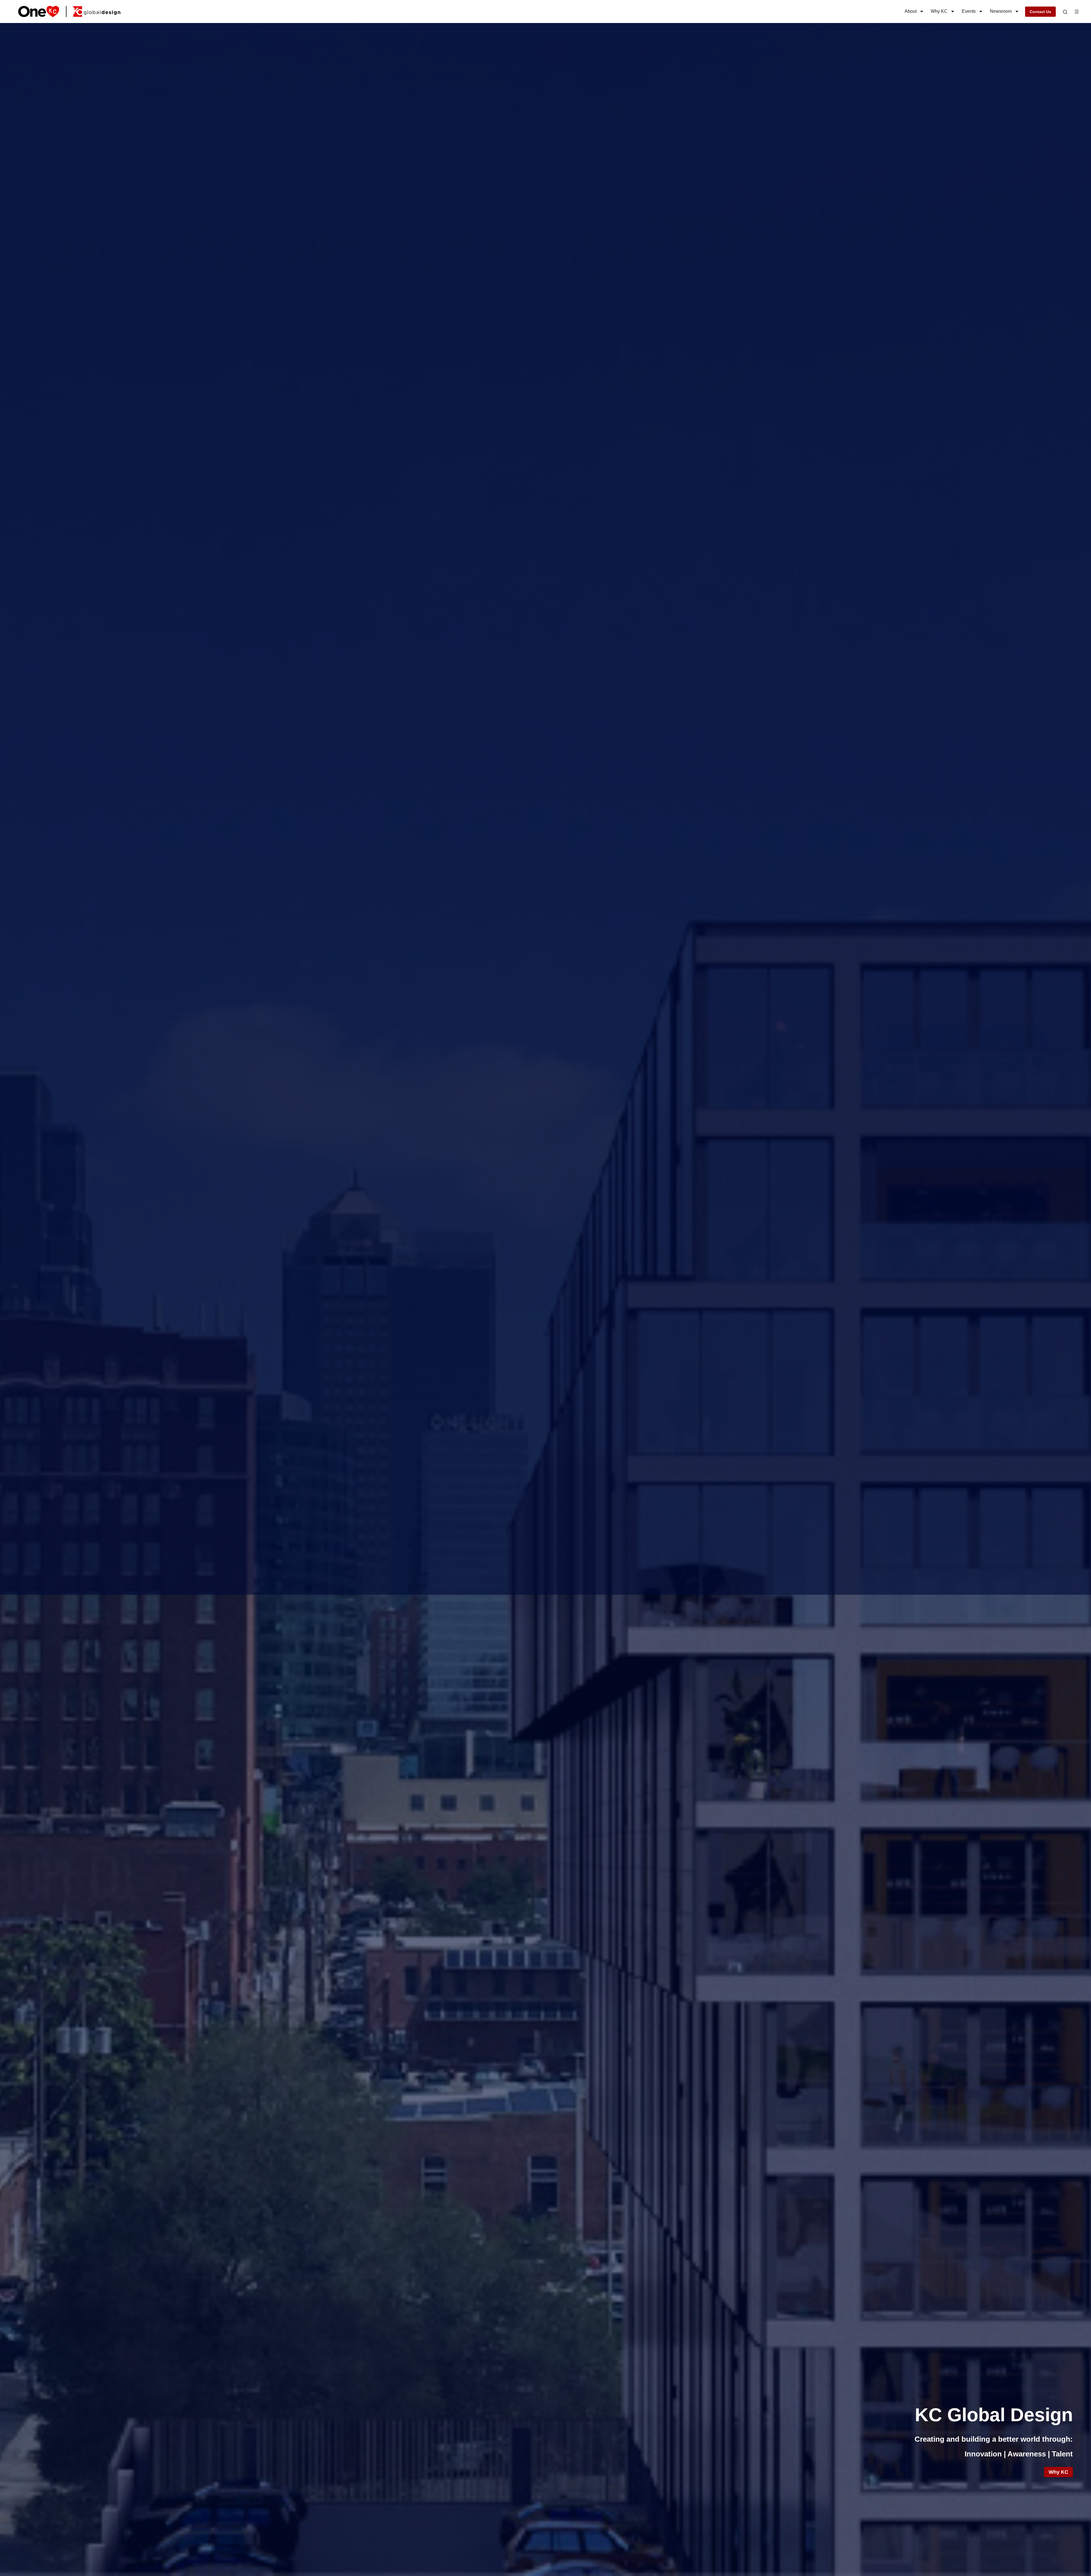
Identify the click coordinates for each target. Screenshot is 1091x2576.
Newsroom (1001, 11)
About (911, 11)
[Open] (1065, 12)
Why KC (939, 11)
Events (969, 11)
